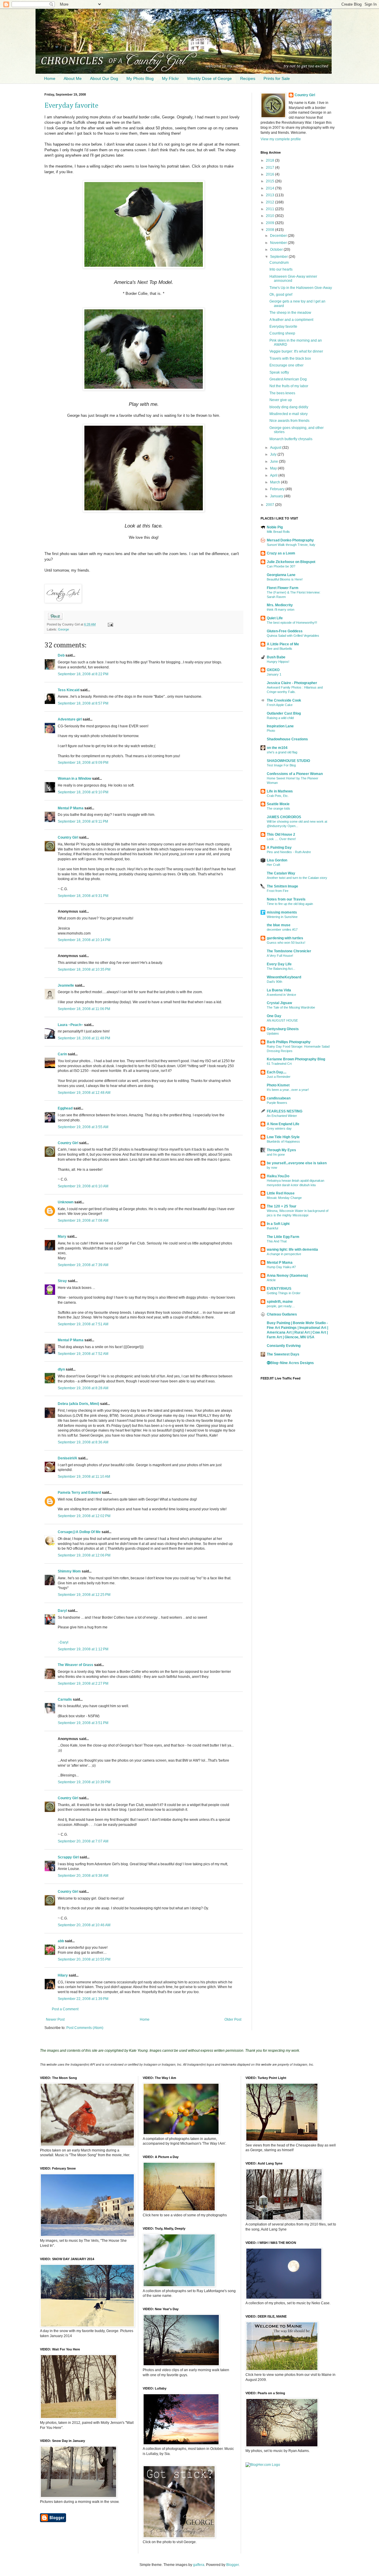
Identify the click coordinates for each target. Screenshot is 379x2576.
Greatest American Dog (288, 379)
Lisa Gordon (277, 860)
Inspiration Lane (280, 726)
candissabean (279, 1098)
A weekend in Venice (281, 995)
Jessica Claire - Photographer (292, 683)
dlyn (61, 1369)
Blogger (232, 2565)
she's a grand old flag (282, 752)
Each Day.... (277, 1072)
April (274, 475)
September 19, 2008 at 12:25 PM (84, 1595)
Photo (271, 731)
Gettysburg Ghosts (283, 1029)
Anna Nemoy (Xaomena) (287, 1276)
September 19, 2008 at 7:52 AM (83, 1354)
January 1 (274, 674)
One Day (274, 1016)
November (279, 243)
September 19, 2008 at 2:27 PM (83, 1683)
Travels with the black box (290, 358)
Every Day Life (279, 964)
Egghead (65, 1108)
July (274, 454)
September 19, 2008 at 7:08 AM (83, 1221)
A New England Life (283, 1124)
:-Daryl (63, 1642)
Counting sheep (282, 333)
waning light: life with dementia (292, 1250)
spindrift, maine (280, 1302)
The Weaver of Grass (76, 1665)
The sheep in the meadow (290, 313)
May (274, 468)
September (279, 257)
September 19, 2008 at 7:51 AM (83, 1324)
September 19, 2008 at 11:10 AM (84, 1477)
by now (272, 1168)
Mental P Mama (71, 808)
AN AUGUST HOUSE (282, 1020)
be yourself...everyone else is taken (297, 1163)
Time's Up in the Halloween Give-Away (301, 288)
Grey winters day (279, 1128)
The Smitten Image (282, 886)
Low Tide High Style (283, 1137)
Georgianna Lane (281, 575)
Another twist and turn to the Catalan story (297, 878)
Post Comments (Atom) (85, 2028)
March (276, 482)
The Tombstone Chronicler (289, 951)
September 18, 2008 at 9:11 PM (83, 821)
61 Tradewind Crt (279, 1064)
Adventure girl (70, 719)
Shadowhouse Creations (287, 739)
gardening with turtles (285, 938)
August (276, 448)
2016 (270, 174)
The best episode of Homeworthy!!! (292, 623)
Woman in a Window (74, 779)
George (64, 629)
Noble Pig (275, 527)
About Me (73, 78)
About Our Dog (104, 78)
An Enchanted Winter (282, 1116)
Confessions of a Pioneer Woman (295, 774)
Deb (61, 655)
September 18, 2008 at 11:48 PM (84, 1038)
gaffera (199, 2565)
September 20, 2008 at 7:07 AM (83, 1841)
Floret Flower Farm (283, 588)
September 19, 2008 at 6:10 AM (83, 1186)
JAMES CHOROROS (284, 817)
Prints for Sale (277, 78)
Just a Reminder (279, 1077)
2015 (270, 181)
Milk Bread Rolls (278, 532)
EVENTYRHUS (279, 1289)
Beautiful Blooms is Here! (285, 579)
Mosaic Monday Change (284, 1198)
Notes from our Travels (286, 899)
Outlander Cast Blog (284, 713)
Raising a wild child (280, 718)
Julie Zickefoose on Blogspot (291, 562)
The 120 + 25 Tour (282, 1206)
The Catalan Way (281, 873)
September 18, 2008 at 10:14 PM (84, 940)
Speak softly (279, 372)
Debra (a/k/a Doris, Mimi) (78, 1404)
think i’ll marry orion (281, 610)
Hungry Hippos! (278, 662)
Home (50, 78)
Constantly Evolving (284, 1346)
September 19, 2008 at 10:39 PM (84, 1782)
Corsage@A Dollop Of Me (79, 1532)
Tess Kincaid (69, 690)
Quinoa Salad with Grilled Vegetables (293, 636)
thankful (272, 1228)
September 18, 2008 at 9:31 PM (83, 896)
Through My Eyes (281, 1150)
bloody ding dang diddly (289, 407)
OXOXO (273, 670)
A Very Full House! (280, 956)
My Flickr (170, 78)
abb (61, 1941)
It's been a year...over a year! (288, 1090)
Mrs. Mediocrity (280, 605)
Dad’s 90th (274, 982)
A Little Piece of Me (283, 644)
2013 (270, 195)
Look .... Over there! (281, 839)
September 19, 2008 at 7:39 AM (83, 1265)
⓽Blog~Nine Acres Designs (290, 1363)
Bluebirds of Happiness (283, 1141)
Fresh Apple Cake (280, 705)
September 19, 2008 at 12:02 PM (84, 1516)
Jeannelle (66, 985)
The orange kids (278, 808)
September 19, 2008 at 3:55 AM (83, 1127)
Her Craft (273, 865)
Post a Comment (65, 2009)
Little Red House (281, 1193)
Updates (273, 1033)
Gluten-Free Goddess (285, 631)
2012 (270, 202)
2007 (270, 505)
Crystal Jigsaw (279, 1003)
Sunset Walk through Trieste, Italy (291, 545)
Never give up (281, 400)
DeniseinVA (68, 1458)
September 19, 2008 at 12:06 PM (84, 1555)
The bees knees (282, 393)
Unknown (66, 1202)
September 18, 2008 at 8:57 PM (83, 703)
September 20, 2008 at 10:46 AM (84, 1925)
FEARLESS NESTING (285, 1111)
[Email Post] (109, 624)
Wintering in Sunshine (282, 917)
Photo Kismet (278, 1085)
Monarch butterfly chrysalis (291, 439)
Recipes (248, 78)
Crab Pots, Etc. (278, 796)
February (278, 489)
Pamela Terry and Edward (79, 1493)
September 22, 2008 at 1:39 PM (83, 1999)
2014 (270, 188)
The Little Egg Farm (283, 1237)
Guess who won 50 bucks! (286, 943)
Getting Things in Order (284, 1293)
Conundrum (279, 263)
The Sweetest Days (283, 1354)
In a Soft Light (278, 1224)
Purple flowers (277, 1103)
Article (271, 1280)
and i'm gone (276, 1154)
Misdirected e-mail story (289, 414)
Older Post (233, 2019)
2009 (270, 223)
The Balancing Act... (281, 969)
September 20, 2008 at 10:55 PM (84, 1959)
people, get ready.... (281, 1306)
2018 (270, 160)
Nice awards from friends (289, 421)
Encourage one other (286, 365)
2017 (270, 168)
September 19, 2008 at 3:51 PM (83, 1723)
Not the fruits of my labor (289, 386)
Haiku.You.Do (278, 1176)
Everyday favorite (71, 106)
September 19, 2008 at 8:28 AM (83, 1388)
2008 (270, 230)
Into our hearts (281, 269)
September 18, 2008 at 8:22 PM (83, 674)
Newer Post (55, 2019)
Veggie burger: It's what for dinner (296, 351)
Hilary (63, 1975)
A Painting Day (279, 848)
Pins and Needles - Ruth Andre (289, 852)
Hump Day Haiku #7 (281, 1267)
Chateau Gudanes (282, 1314)
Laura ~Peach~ (70, 1025)
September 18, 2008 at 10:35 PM (84, 969)
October (277, 250)
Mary (62, 1236)
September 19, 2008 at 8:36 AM (83, 1442)
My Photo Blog (140, 78)
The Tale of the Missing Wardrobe (291, 1007)
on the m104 (277, 748)
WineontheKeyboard (284, 977)
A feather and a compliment (291, 320)
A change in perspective (284, 1254)
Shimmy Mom (69, 1571)
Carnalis (65, 1699)
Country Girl (68, 837)
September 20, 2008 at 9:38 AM (83, 1876)
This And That (277, 1241)
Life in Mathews (280, 791)
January (277, 496)
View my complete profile (281, 139)
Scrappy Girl (68, 1857)
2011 (270, 209)
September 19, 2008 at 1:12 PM (83, 1649)
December (279, 236)
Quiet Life (275, 618)
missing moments (282, 912)
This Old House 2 (281, 834)
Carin (62, 1054)
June (274, 462)
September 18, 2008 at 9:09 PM (83, 763)
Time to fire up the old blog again (290, 904)
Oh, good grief (281, 295)
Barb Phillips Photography (289, 1042)
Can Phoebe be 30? (281, 566)
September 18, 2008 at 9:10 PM (83, 792)
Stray (62, 1281)
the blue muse (279, 925)
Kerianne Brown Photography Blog (296, 1059)
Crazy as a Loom (281, 553)
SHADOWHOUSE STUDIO (288, 761)
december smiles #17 (282, 930)
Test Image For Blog (281, 765)
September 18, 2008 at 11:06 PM (84, 1009)
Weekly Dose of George (209, 78)
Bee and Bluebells (280, 649)
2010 (270, 216)
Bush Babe (276, 657)
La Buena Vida (279, 990)
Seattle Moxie (278, 804)
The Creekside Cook (284, 700)
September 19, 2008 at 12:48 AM (84, 1093)
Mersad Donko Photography (290, 540)
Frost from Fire (278, 891)
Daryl (62, 1611)
